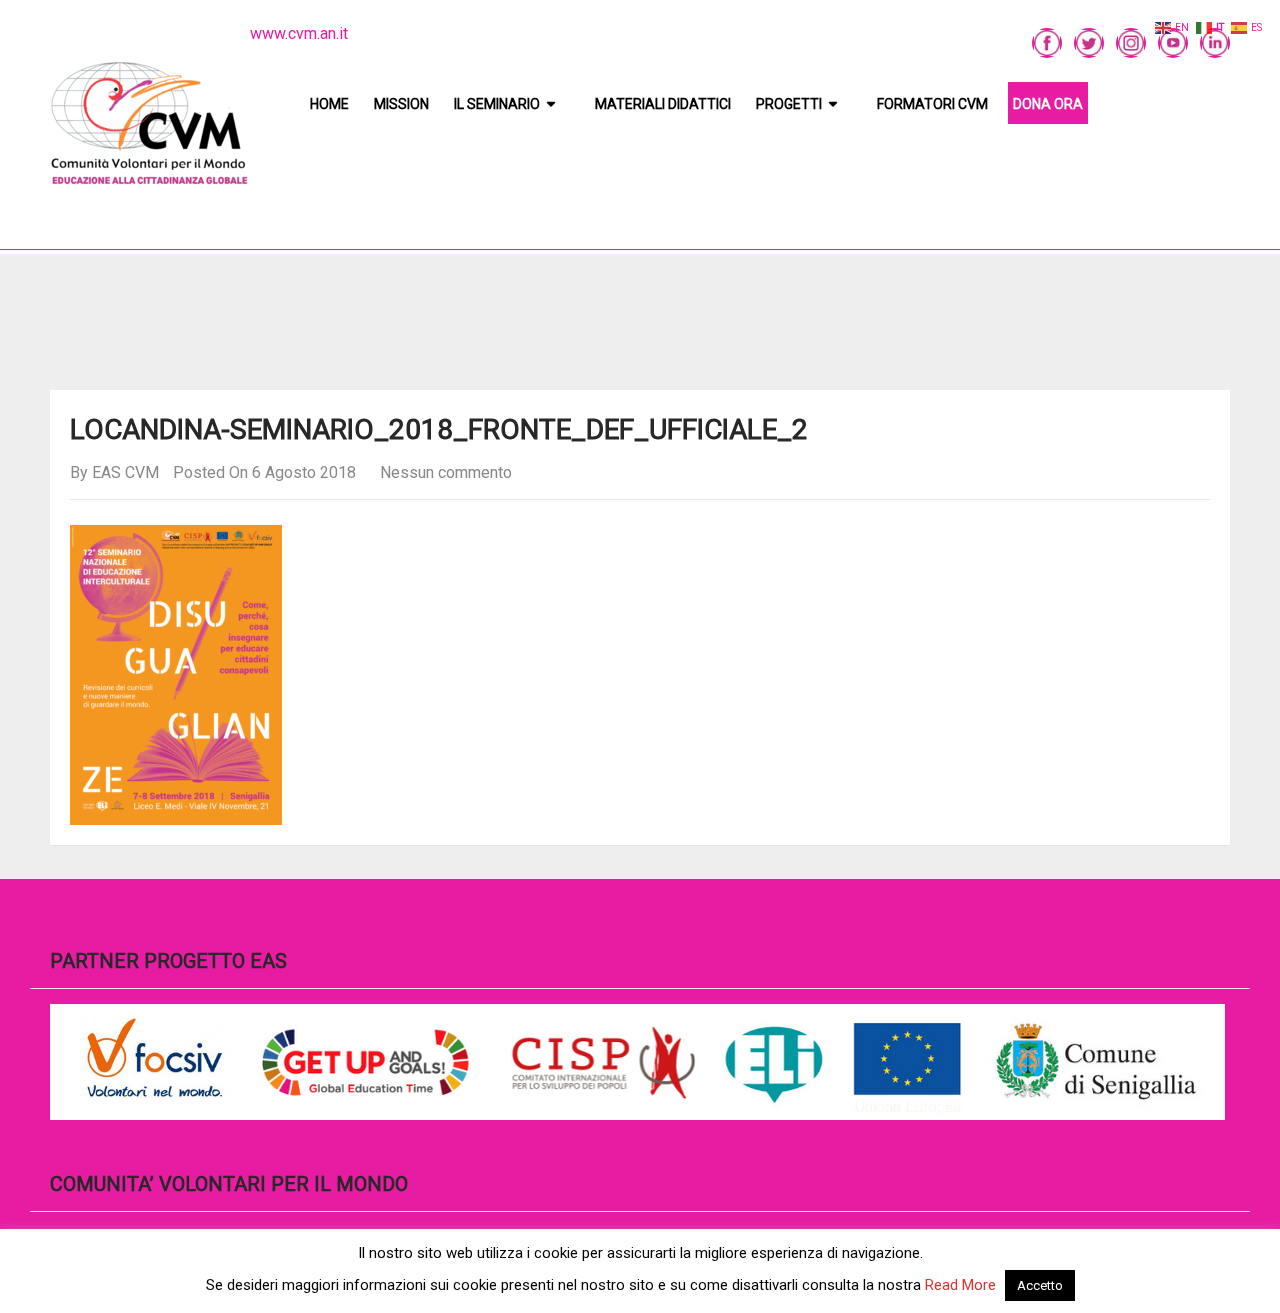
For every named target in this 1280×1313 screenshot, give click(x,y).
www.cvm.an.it (299, 33)
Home (329, 104)
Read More (960, 1285)
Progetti (789, 104)
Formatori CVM (932, 104)
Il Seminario (497, 104)
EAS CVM (125, 472)
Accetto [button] (1040, 1285)
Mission (401, 104)
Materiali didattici (663, 104)
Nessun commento (446, 472)
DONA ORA (1048, 104)
